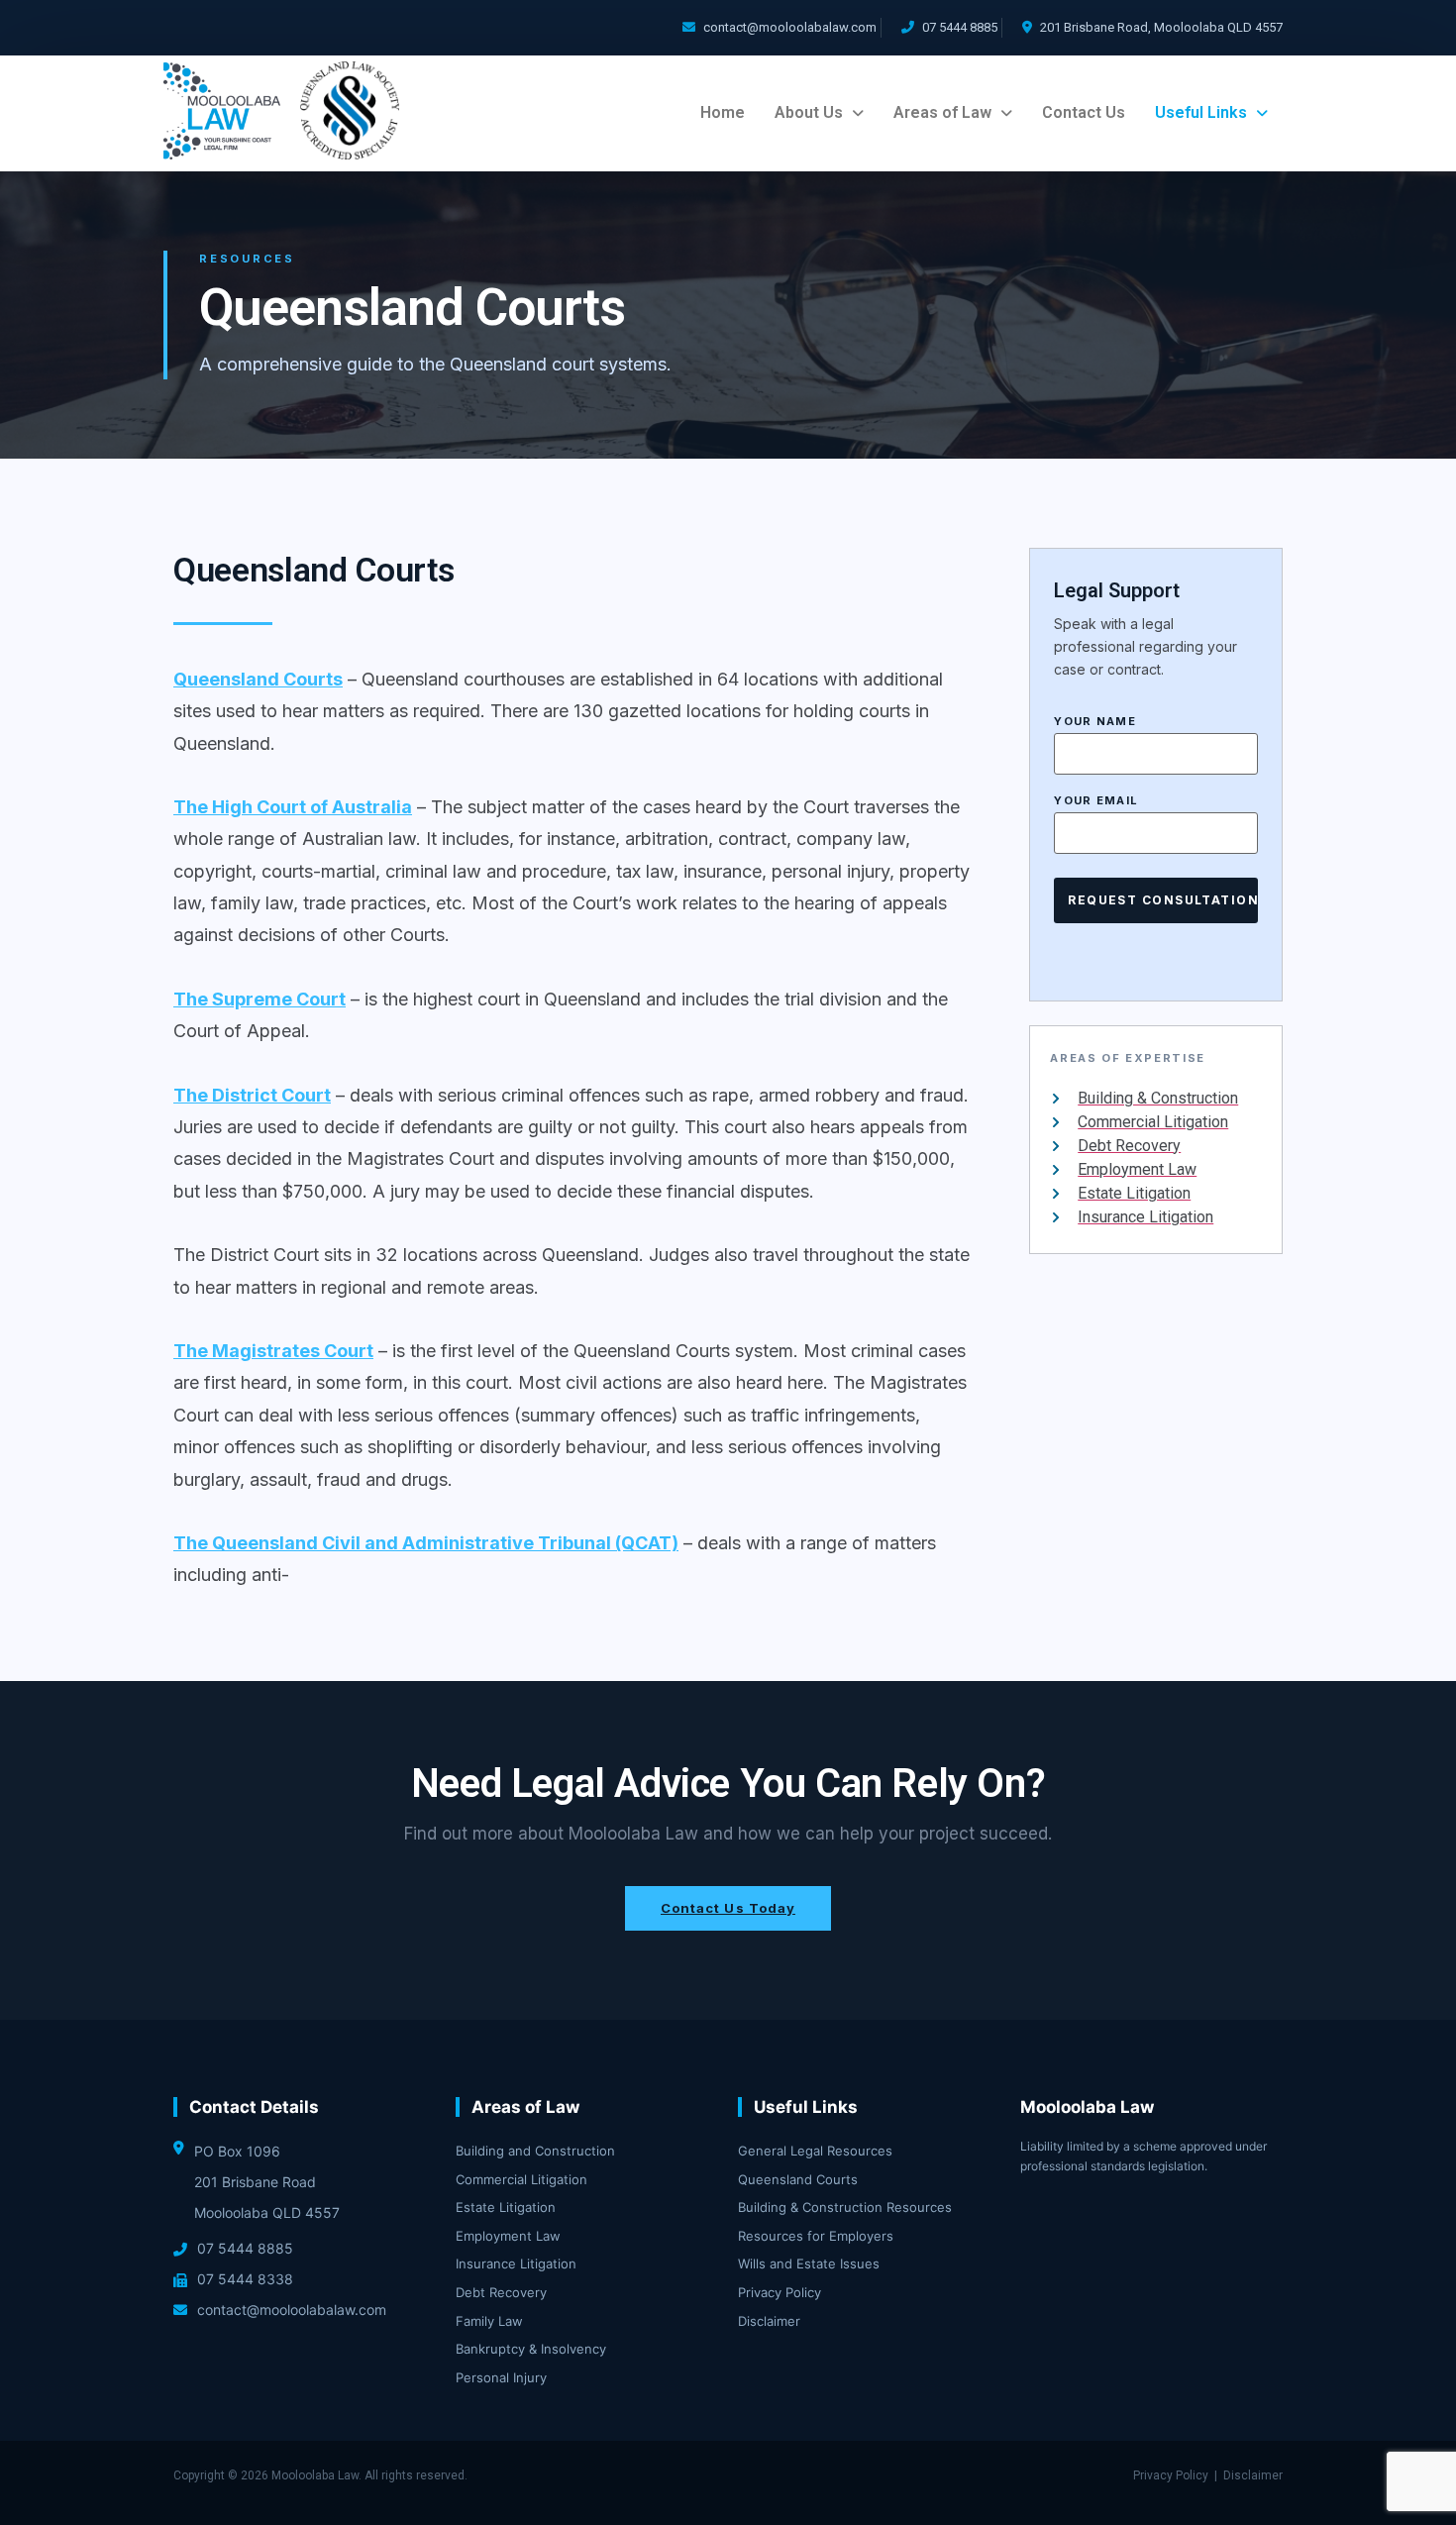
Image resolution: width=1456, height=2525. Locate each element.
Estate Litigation (506, 2207)
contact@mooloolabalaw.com (790, 27)
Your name (1095, 722)
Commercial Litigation (521, 2179)
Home (723, 112)
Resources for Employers (816, 2236)
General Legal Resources (815, 2151)
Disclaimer (769, 2321)
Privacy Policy (780, 2292)
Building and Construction (535, 2151)
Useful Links (1201, 112)
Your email (1096, 801)
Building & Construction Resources (845, 2207)
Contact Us (1084, 112)
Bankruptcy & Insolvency (531, 2349)
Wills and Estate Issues (809, 2263)
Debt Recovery (501, 2292)
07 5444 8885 (960, 27)
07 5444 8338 (245, 2279)
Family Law (489, 2321)
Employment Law (508, 2236)
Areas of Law (942, 112)
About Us (809, 112)
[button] (819, 113)
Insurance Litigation (516, 2263)
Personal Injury (501, 2377)
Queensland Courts (798, 2179)
